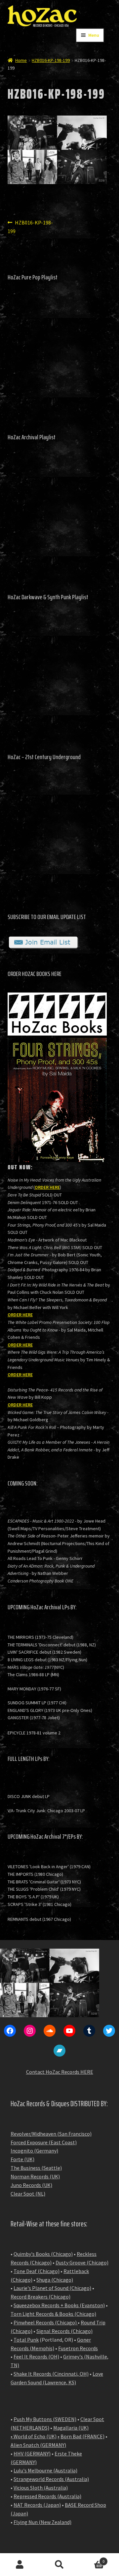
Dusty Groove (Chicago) (82, 2262)
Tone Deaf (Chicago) (37, 2271)
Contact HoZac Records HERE (60, 2072)
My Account (20, 2565)
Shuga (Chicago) (55, 2280)
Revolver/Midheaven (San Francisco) (51, 2134)
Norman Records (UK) (35, 2176)
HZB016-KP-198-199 (51, 60)
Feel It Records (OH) (36, 2357)
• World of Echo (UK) (34, 2436)
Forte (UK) (22, 2159)
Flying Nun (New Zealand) (42, 2522)
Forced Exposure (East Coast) (44, 2142)
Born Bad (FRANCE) (82, 2436)
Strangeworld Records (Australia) (51, 2479)
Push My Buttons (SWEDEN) (45, 2419)
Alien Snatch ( (26, 2445)
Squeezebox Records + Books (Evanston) (59, 2305)
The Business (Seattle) (36, 2168)
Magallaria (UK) (71, 2428)
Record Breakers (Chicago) (40, 2297)
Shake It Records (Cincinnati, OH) (51, 2374)
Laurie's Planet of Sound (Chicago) (52, 2288)
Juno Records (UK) (31, 2185)
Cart (92, 2559)
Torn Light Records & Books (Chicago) (53, 2314)
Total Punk (26, 2340)
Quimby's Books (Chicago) (43, 2254)
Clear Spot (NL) (28, 2194)
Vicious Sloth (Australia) (41, 2488)
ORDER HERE (47, 1187)
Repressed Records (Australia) (47, 2496)
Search (59, 2565)
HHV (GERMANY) (32, 2454)
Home (21, 60)
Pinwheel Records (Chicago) (45, 2322)
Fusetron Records (78, 2348)
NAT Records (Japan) (37, 2505)
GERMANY (53, 2445)
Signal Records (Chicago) (64, 2331)
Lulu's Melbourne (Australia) (45, 2470)
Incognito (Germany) (34, 2151)
